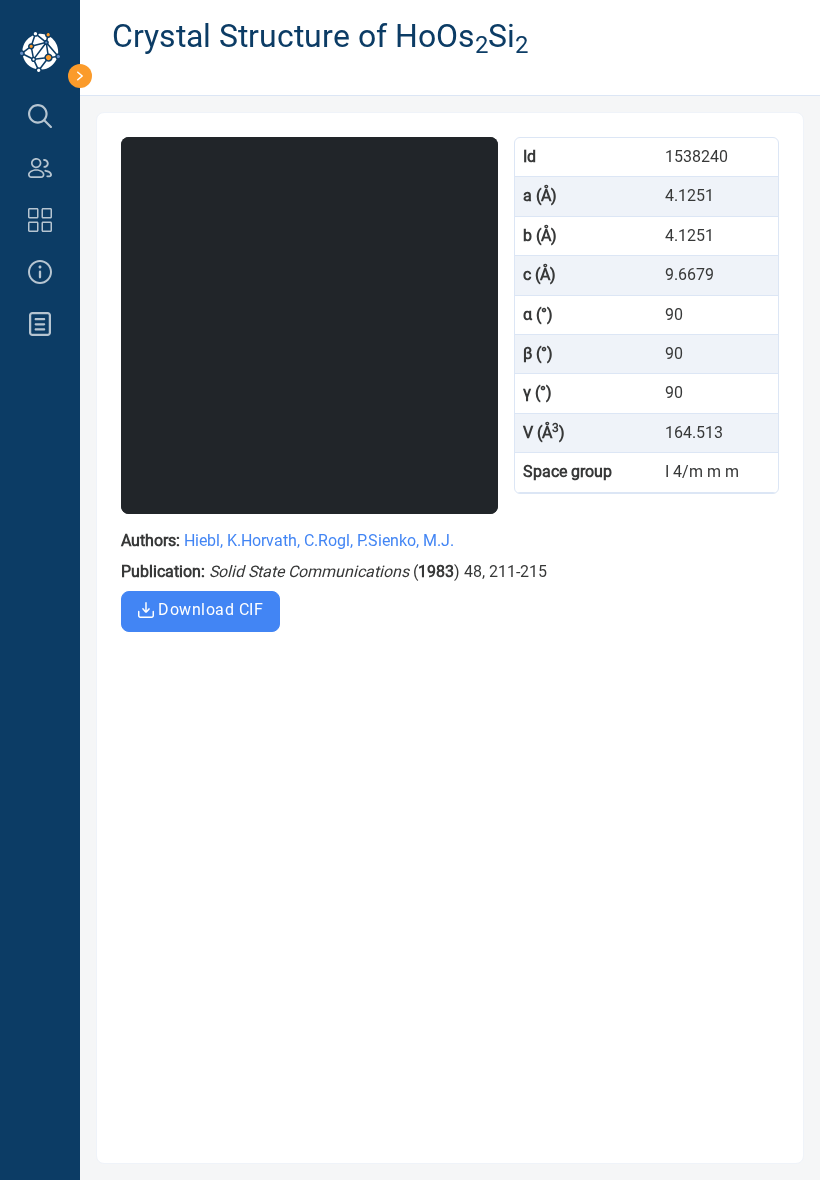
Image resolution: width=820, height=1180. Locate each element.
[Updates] (40, 324)
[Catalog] (40, 220)
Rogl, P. (343, 540)
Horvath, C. (279, 540)
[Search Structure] (40, 116)
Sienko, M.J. (411, 540)
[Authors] (40, 168)
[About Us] (40, 272)
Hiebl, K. (212, 540)
